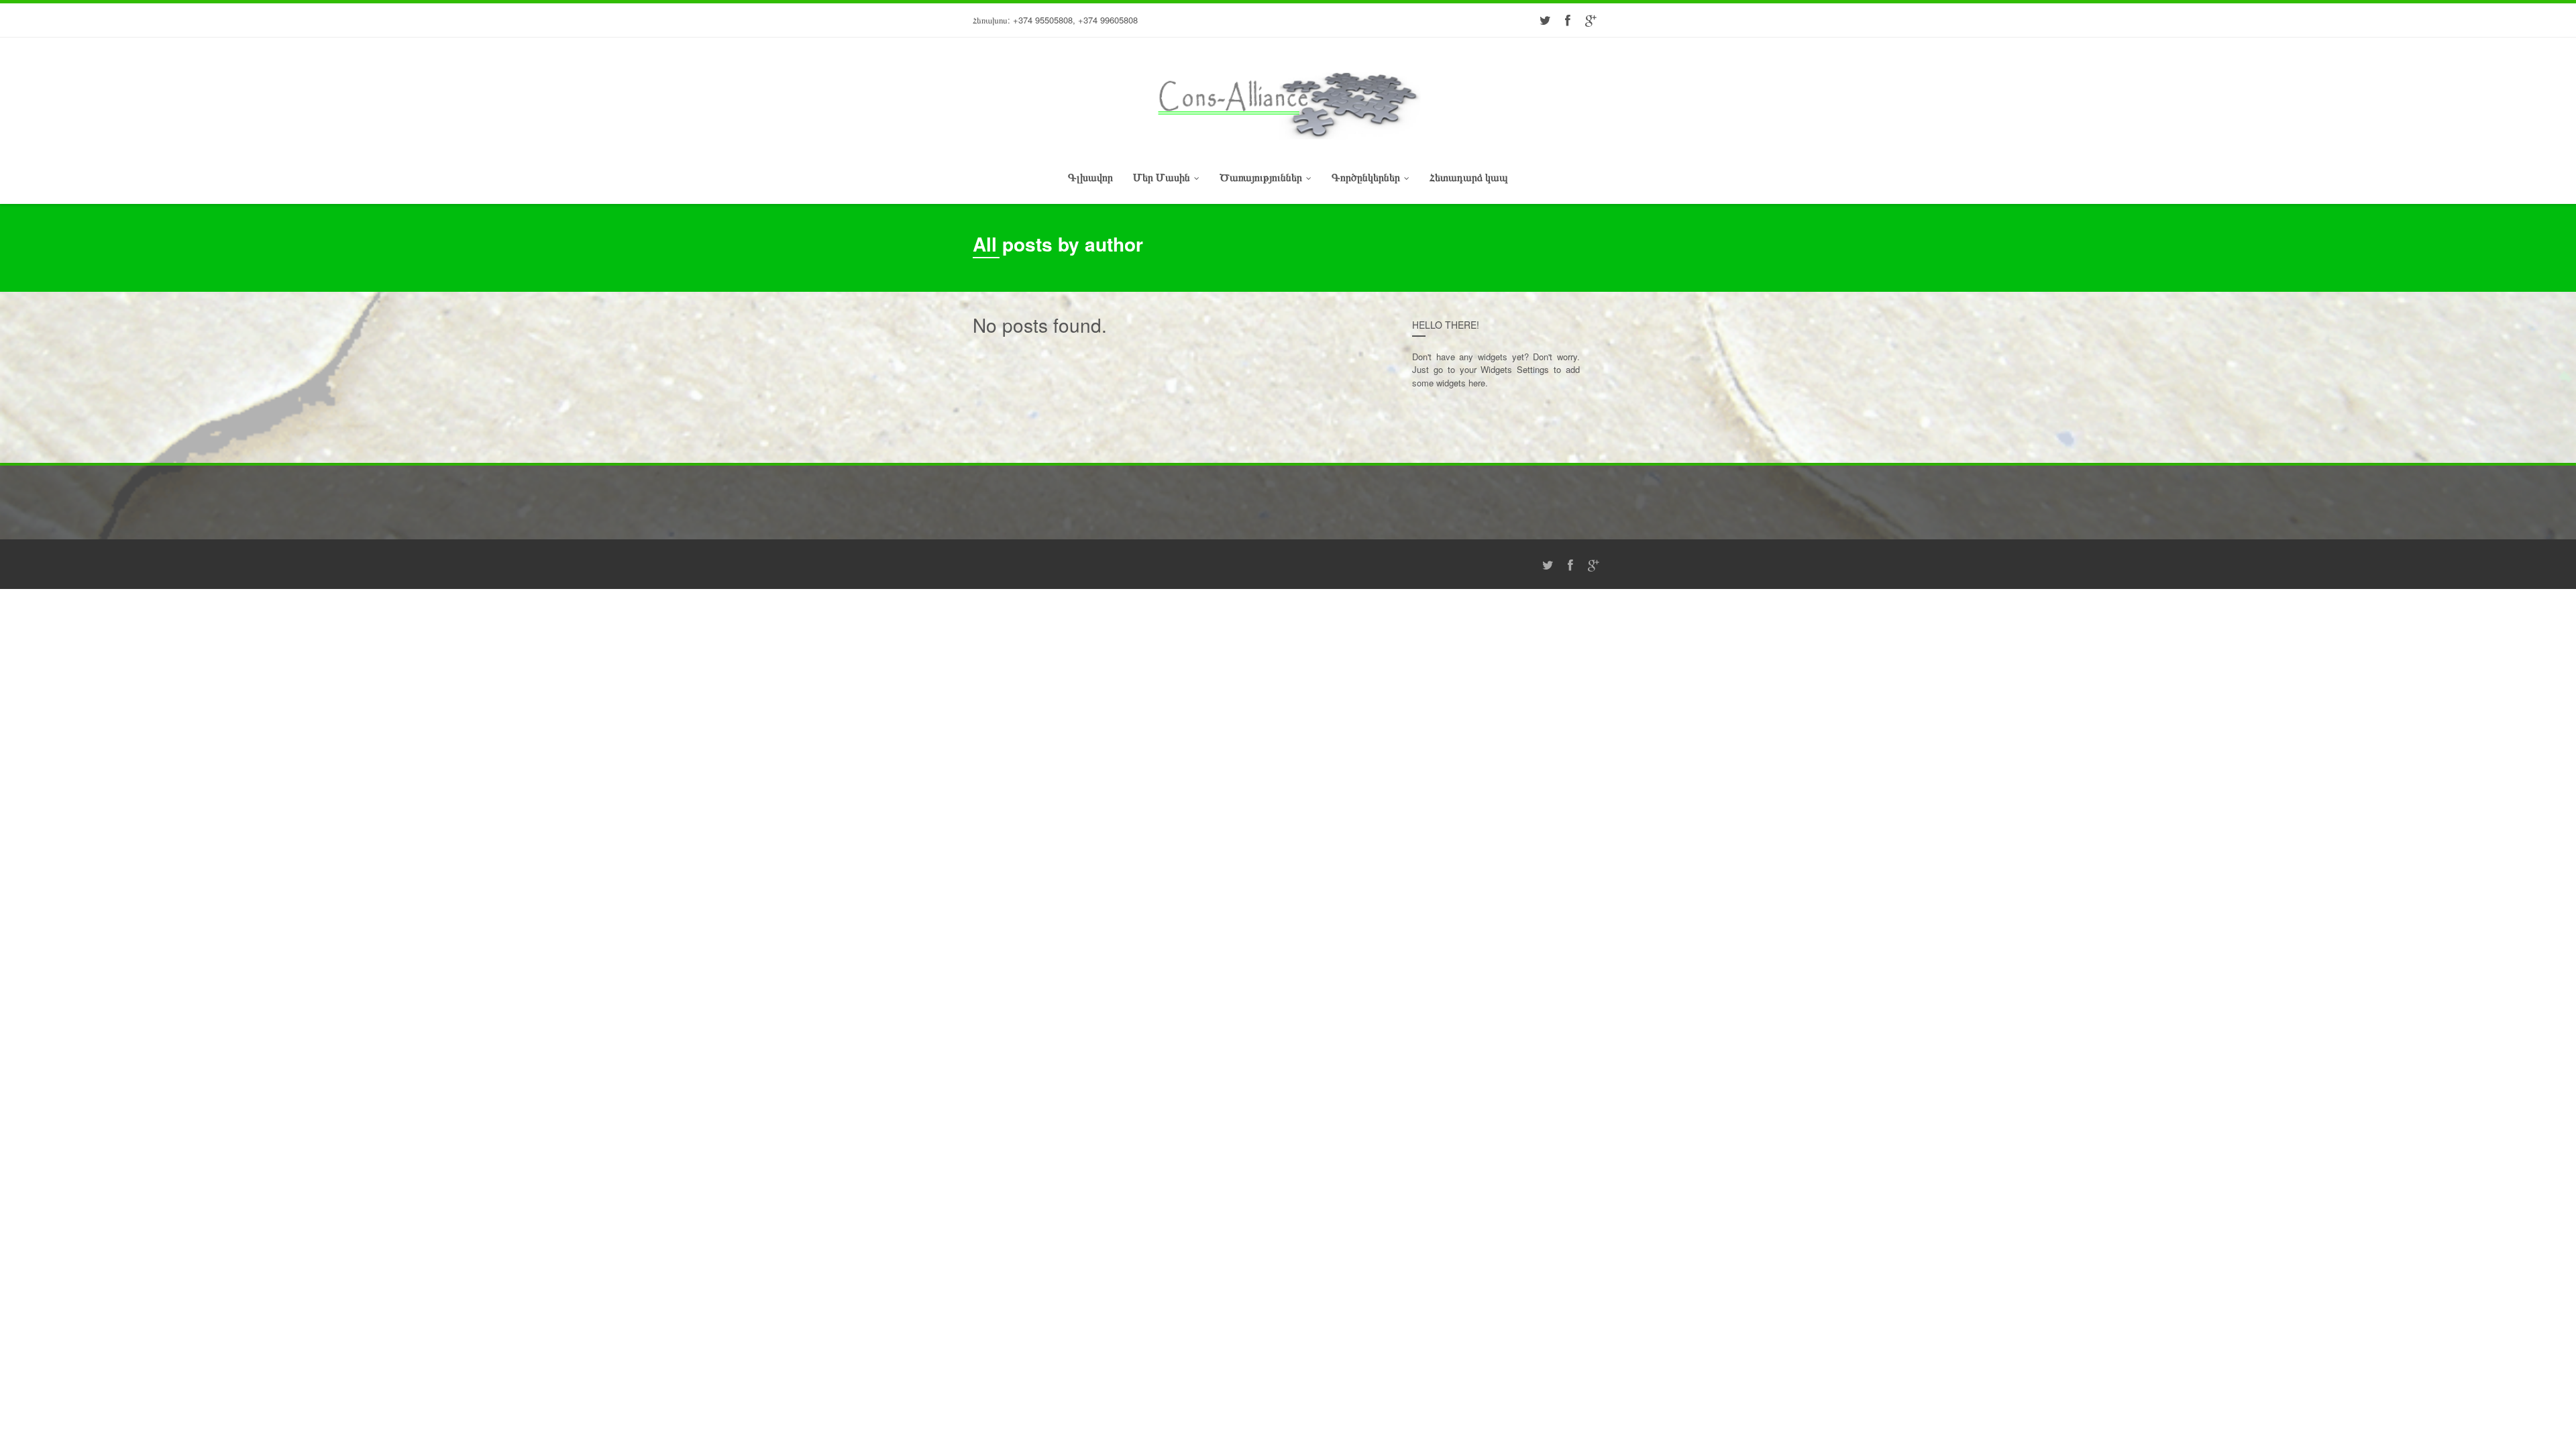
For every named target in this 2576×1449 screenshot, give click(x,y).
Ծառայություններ (1261, 177)
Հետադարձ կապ (1469, 177)
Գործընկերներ (1366, 177)
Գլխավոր (1090, 177)
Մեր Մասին (1162, 177)
